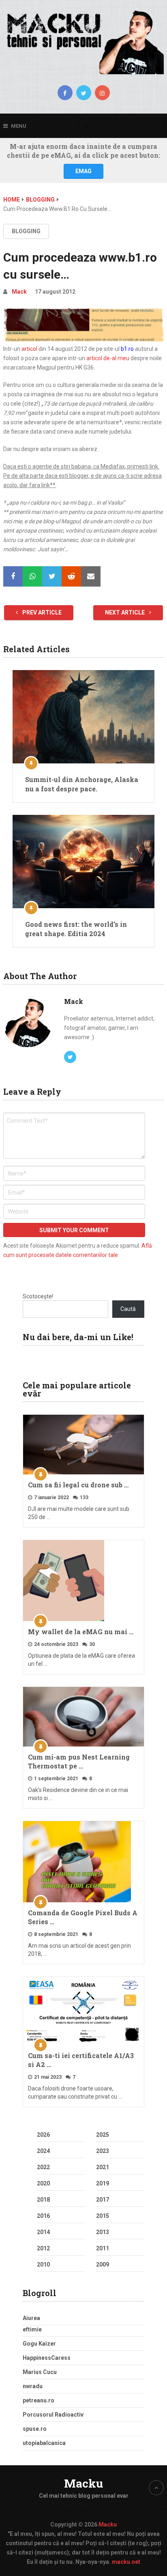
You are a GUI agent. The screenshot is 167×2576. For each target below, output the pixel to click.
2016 (43, 2216)
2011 (103, 2248)
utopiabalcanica (44, 2443)
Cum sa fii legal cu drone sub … (78, 1485)
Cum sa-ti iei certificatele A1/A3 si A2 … (81, 2060)
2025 (103, 2135)
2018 (43, 2200)
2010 (43, 2264)
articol (29, 349)
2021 (103, 2167)
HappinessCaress (47, 2358)
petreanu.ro (39, 2400)
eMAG (83, 171)
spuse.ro (35, 2429)
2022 (43, 2167)
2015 (103, 2216)
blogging (26, 231)
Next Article (125, 612)
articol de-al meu (108, 358)
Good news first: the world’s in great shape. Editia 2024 (76, 929)
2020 (43, 2183)
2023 (103, 2151)
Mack (19, 292)
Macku (83, 2483)
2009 (103, 2264)
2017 (103, 2200)
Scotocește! (38, 1296)
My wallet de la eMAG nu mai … (81, 1632)
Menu (19, 126)
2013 (103, 2232)
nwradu (33, 2386)
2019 (103, 2183)
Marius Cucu (40, 2372)
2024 (43, 2151)
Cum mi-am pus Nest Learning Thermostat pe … (79, 1761)
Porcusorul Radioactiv (53, 2415)
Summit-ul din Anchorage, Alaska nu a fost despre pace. (82, 784)
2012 (43, 2248)
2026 (43, 2135)
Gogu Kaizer (39, 2344)
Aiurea (31, 2318)
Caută (128, 1309)
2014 (43, 2232)
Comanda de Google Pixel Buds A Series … (83, 1917)
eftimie (32, 2329)
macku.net (126, 2562)
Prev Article (41, 612)
